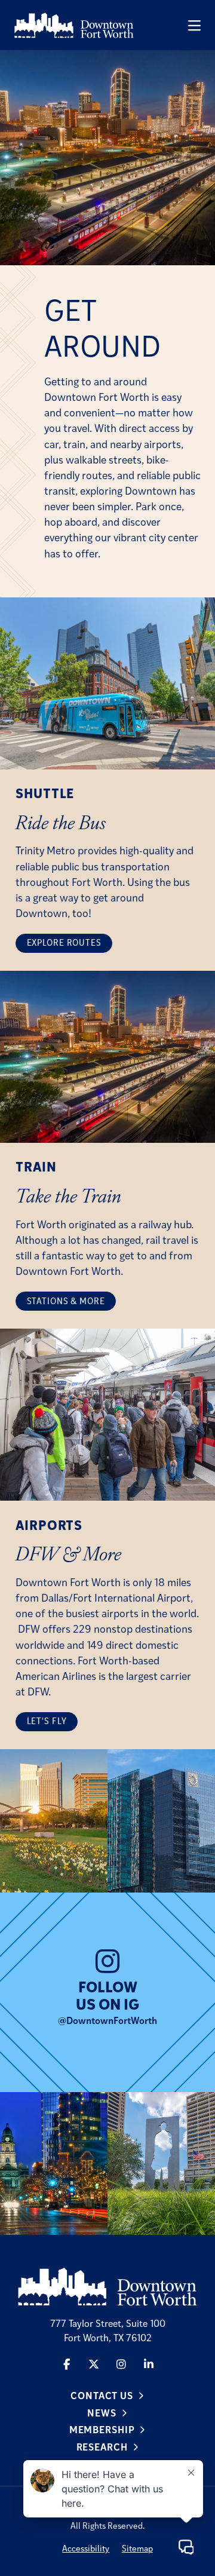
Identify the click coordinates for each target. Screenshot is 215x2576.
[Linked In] (149, 2364)
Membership (102, 2429)
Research (102, 2447)
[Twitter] (94, 2364)
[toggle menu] (194, 25)
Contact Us (102, 2395)
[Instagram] (121, 2364)
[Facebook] (66, 2364)
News (102, 2413)
